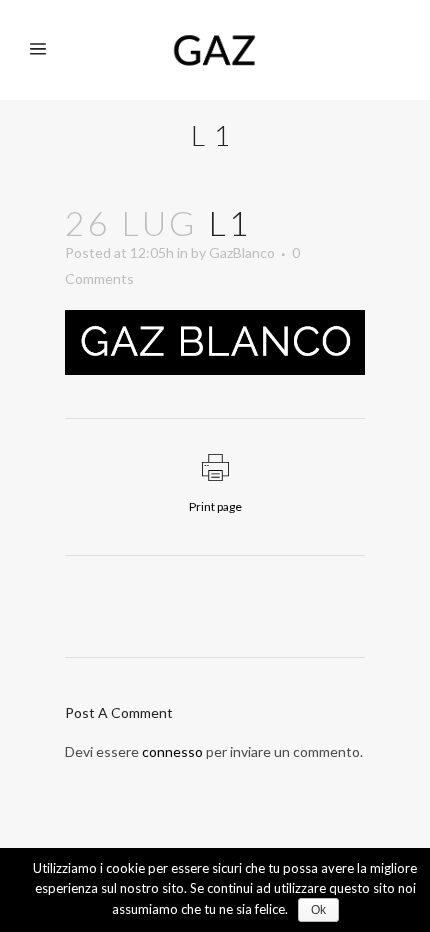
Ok (318, 910)
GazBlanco (242, 252)
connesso (172, 751)
